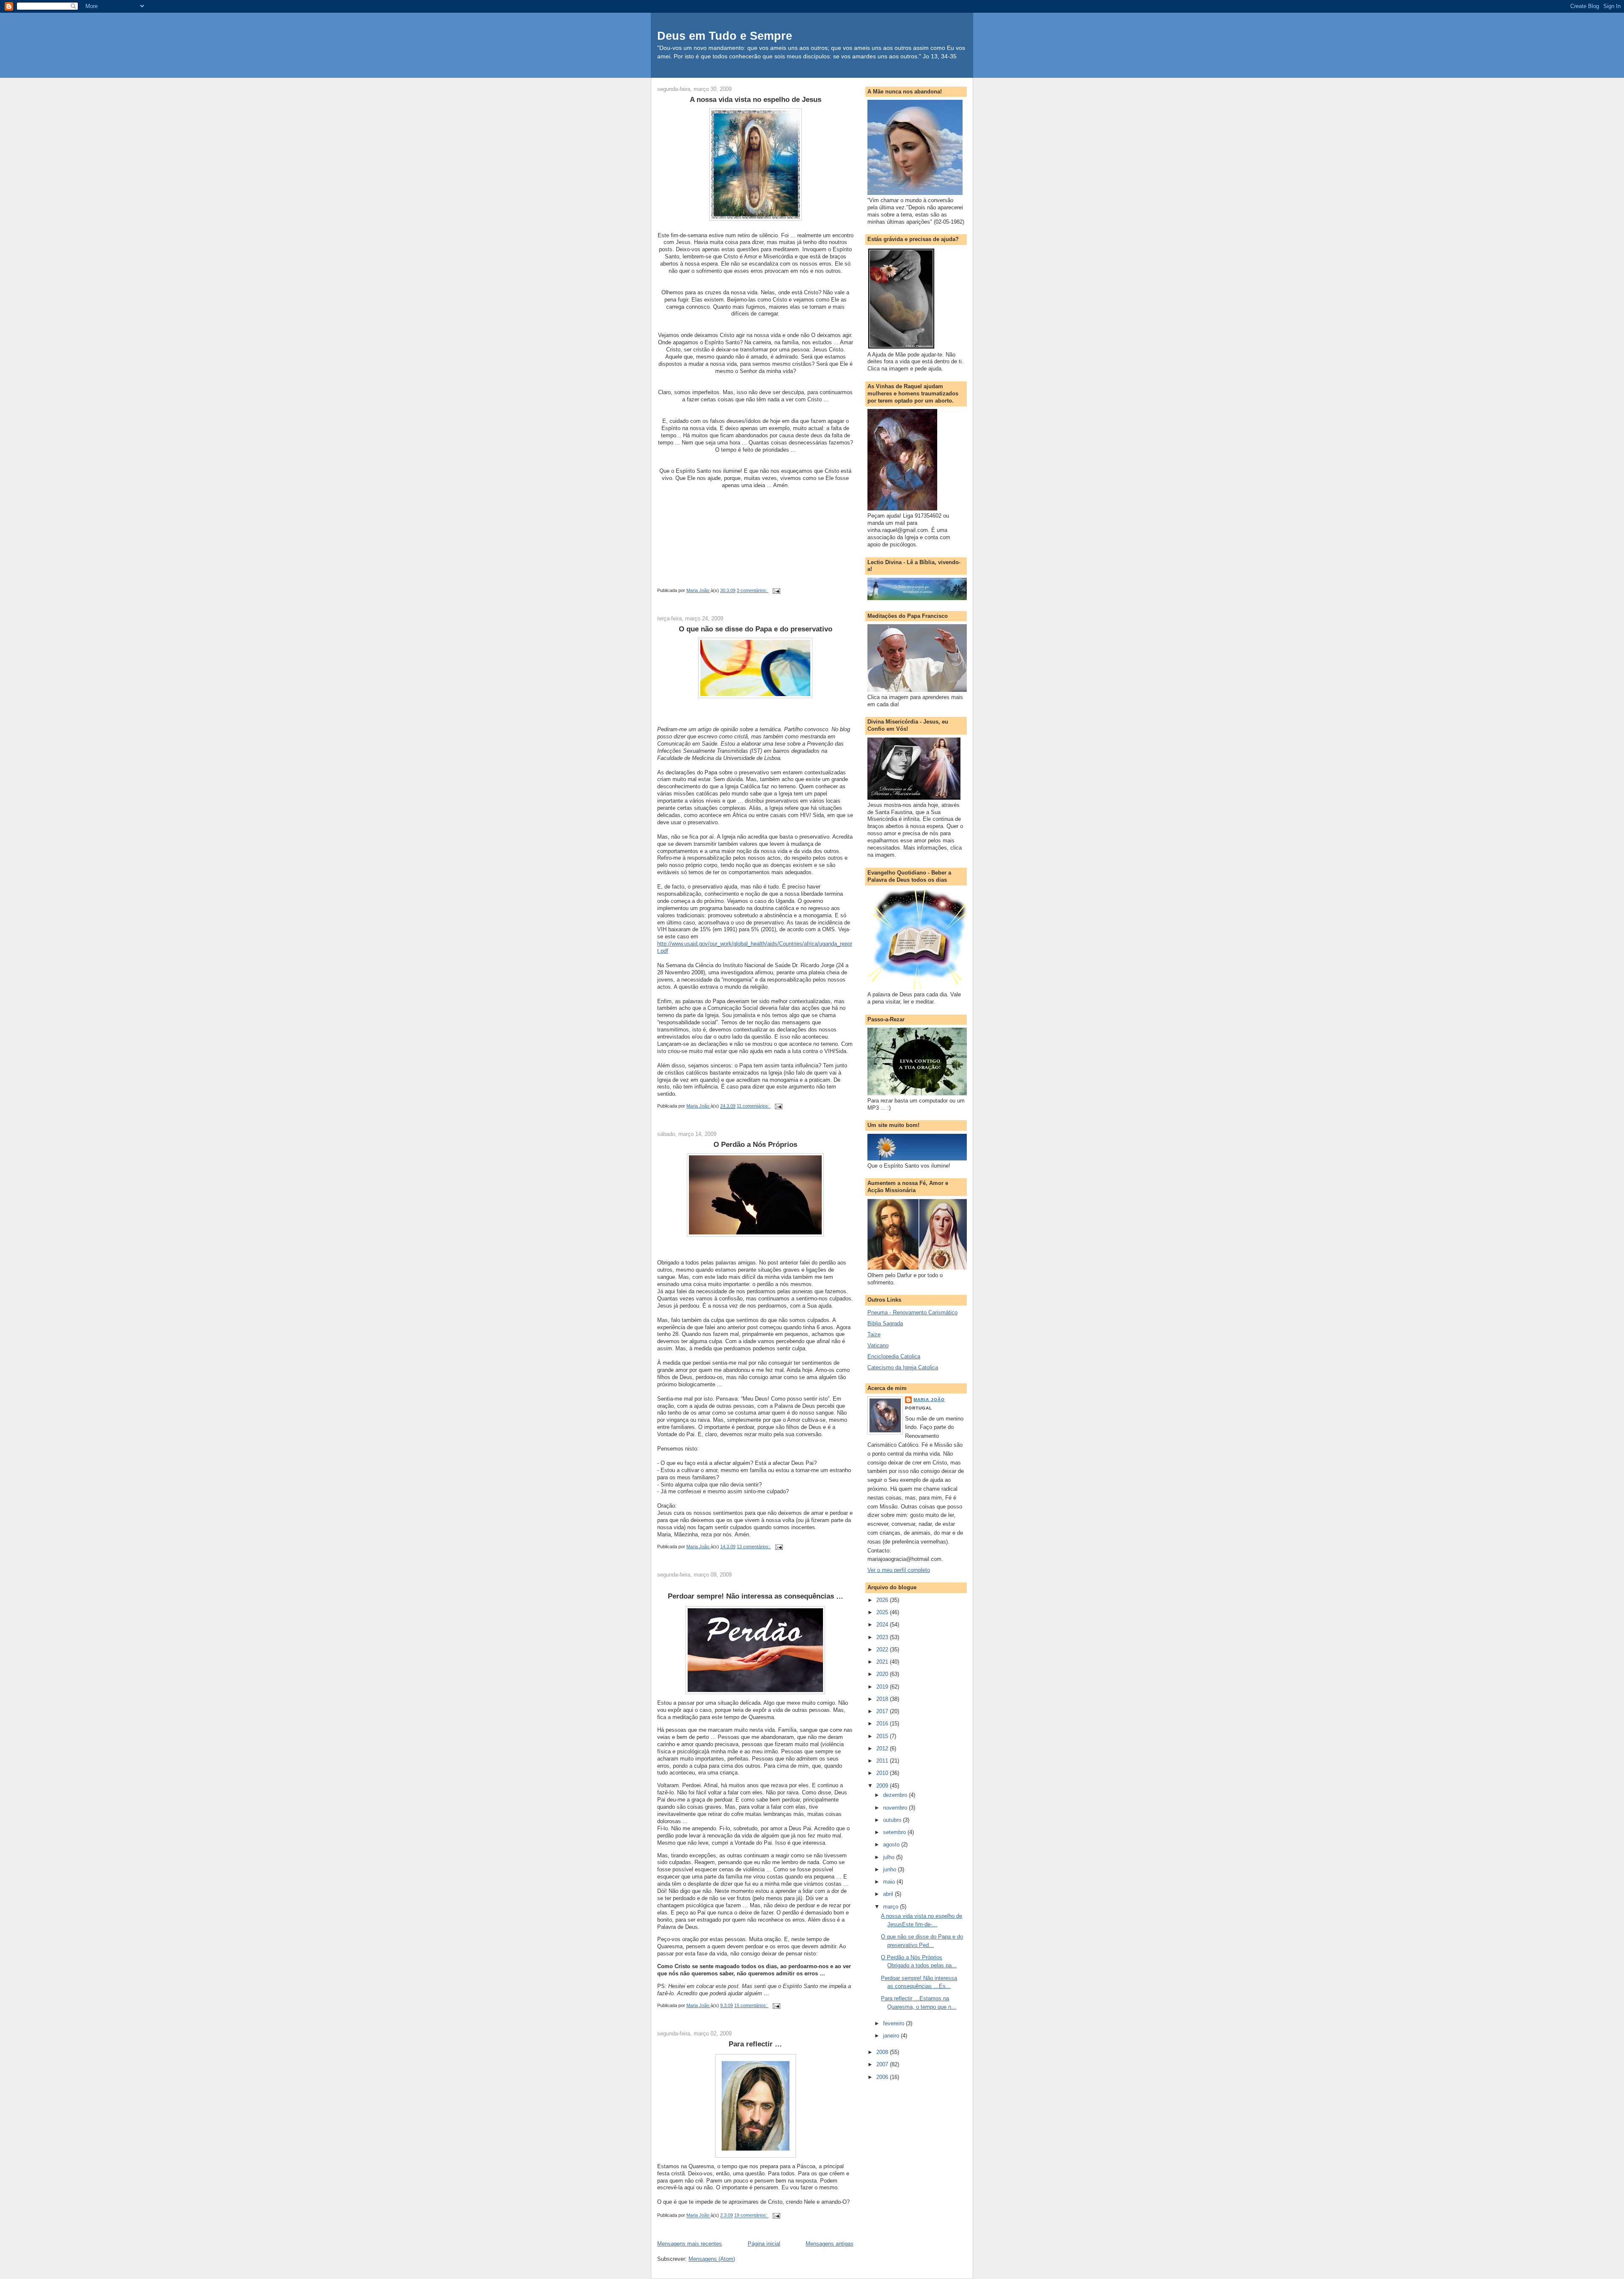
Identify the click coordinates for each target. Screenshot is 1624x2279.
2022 (883, 1650)
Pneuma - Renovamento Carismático (912, 1312)
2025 (883, 1612)
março (892, 1907)
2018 (883, 1699)
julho (890, 1857)
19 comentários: (751, 2216)
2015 (883, 1736)
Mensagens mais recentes (690, 2244)
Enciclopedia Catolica (894, 1356)
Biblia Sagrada (885, 1323)
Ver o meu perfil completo (899, 1570)
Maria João (929, 1400)
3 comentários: (753, 590)
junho (890, 1869)
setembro (895, 1832)
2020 (883, 1674)
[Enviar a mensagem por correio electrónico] (776, 590)
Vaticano (878, 1345)
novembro (896, 1808)
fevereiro (894, 2023)
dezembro (896, 1795)
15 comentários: (751, 2005)
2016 (883, 1724)
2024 (883, 1625)
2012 (883, 1748)
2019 (883, 1687)
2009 (883, 1786)
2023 (883, 1637)
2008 (883, 2052)
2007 (883, 2064)
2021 (883, 1662)
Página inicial (764, 2244)
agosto (892, 1844)
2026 (883, 1600)
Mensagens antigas (830, 2244)
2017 (883, 1711)
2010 (883, 1773)
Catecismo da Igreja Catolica (903, 1367)
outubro (893, 1820)
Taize (874, 1334)
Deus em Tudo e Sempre (725, 36)
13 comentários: (754, 1547)
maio (890, 1882)
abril (889, 1894)
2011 (883, 1761)
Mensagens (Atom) (712, 2259)
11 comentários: (754, 1106)
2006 (883, 2077)
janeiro (892, 2036)
